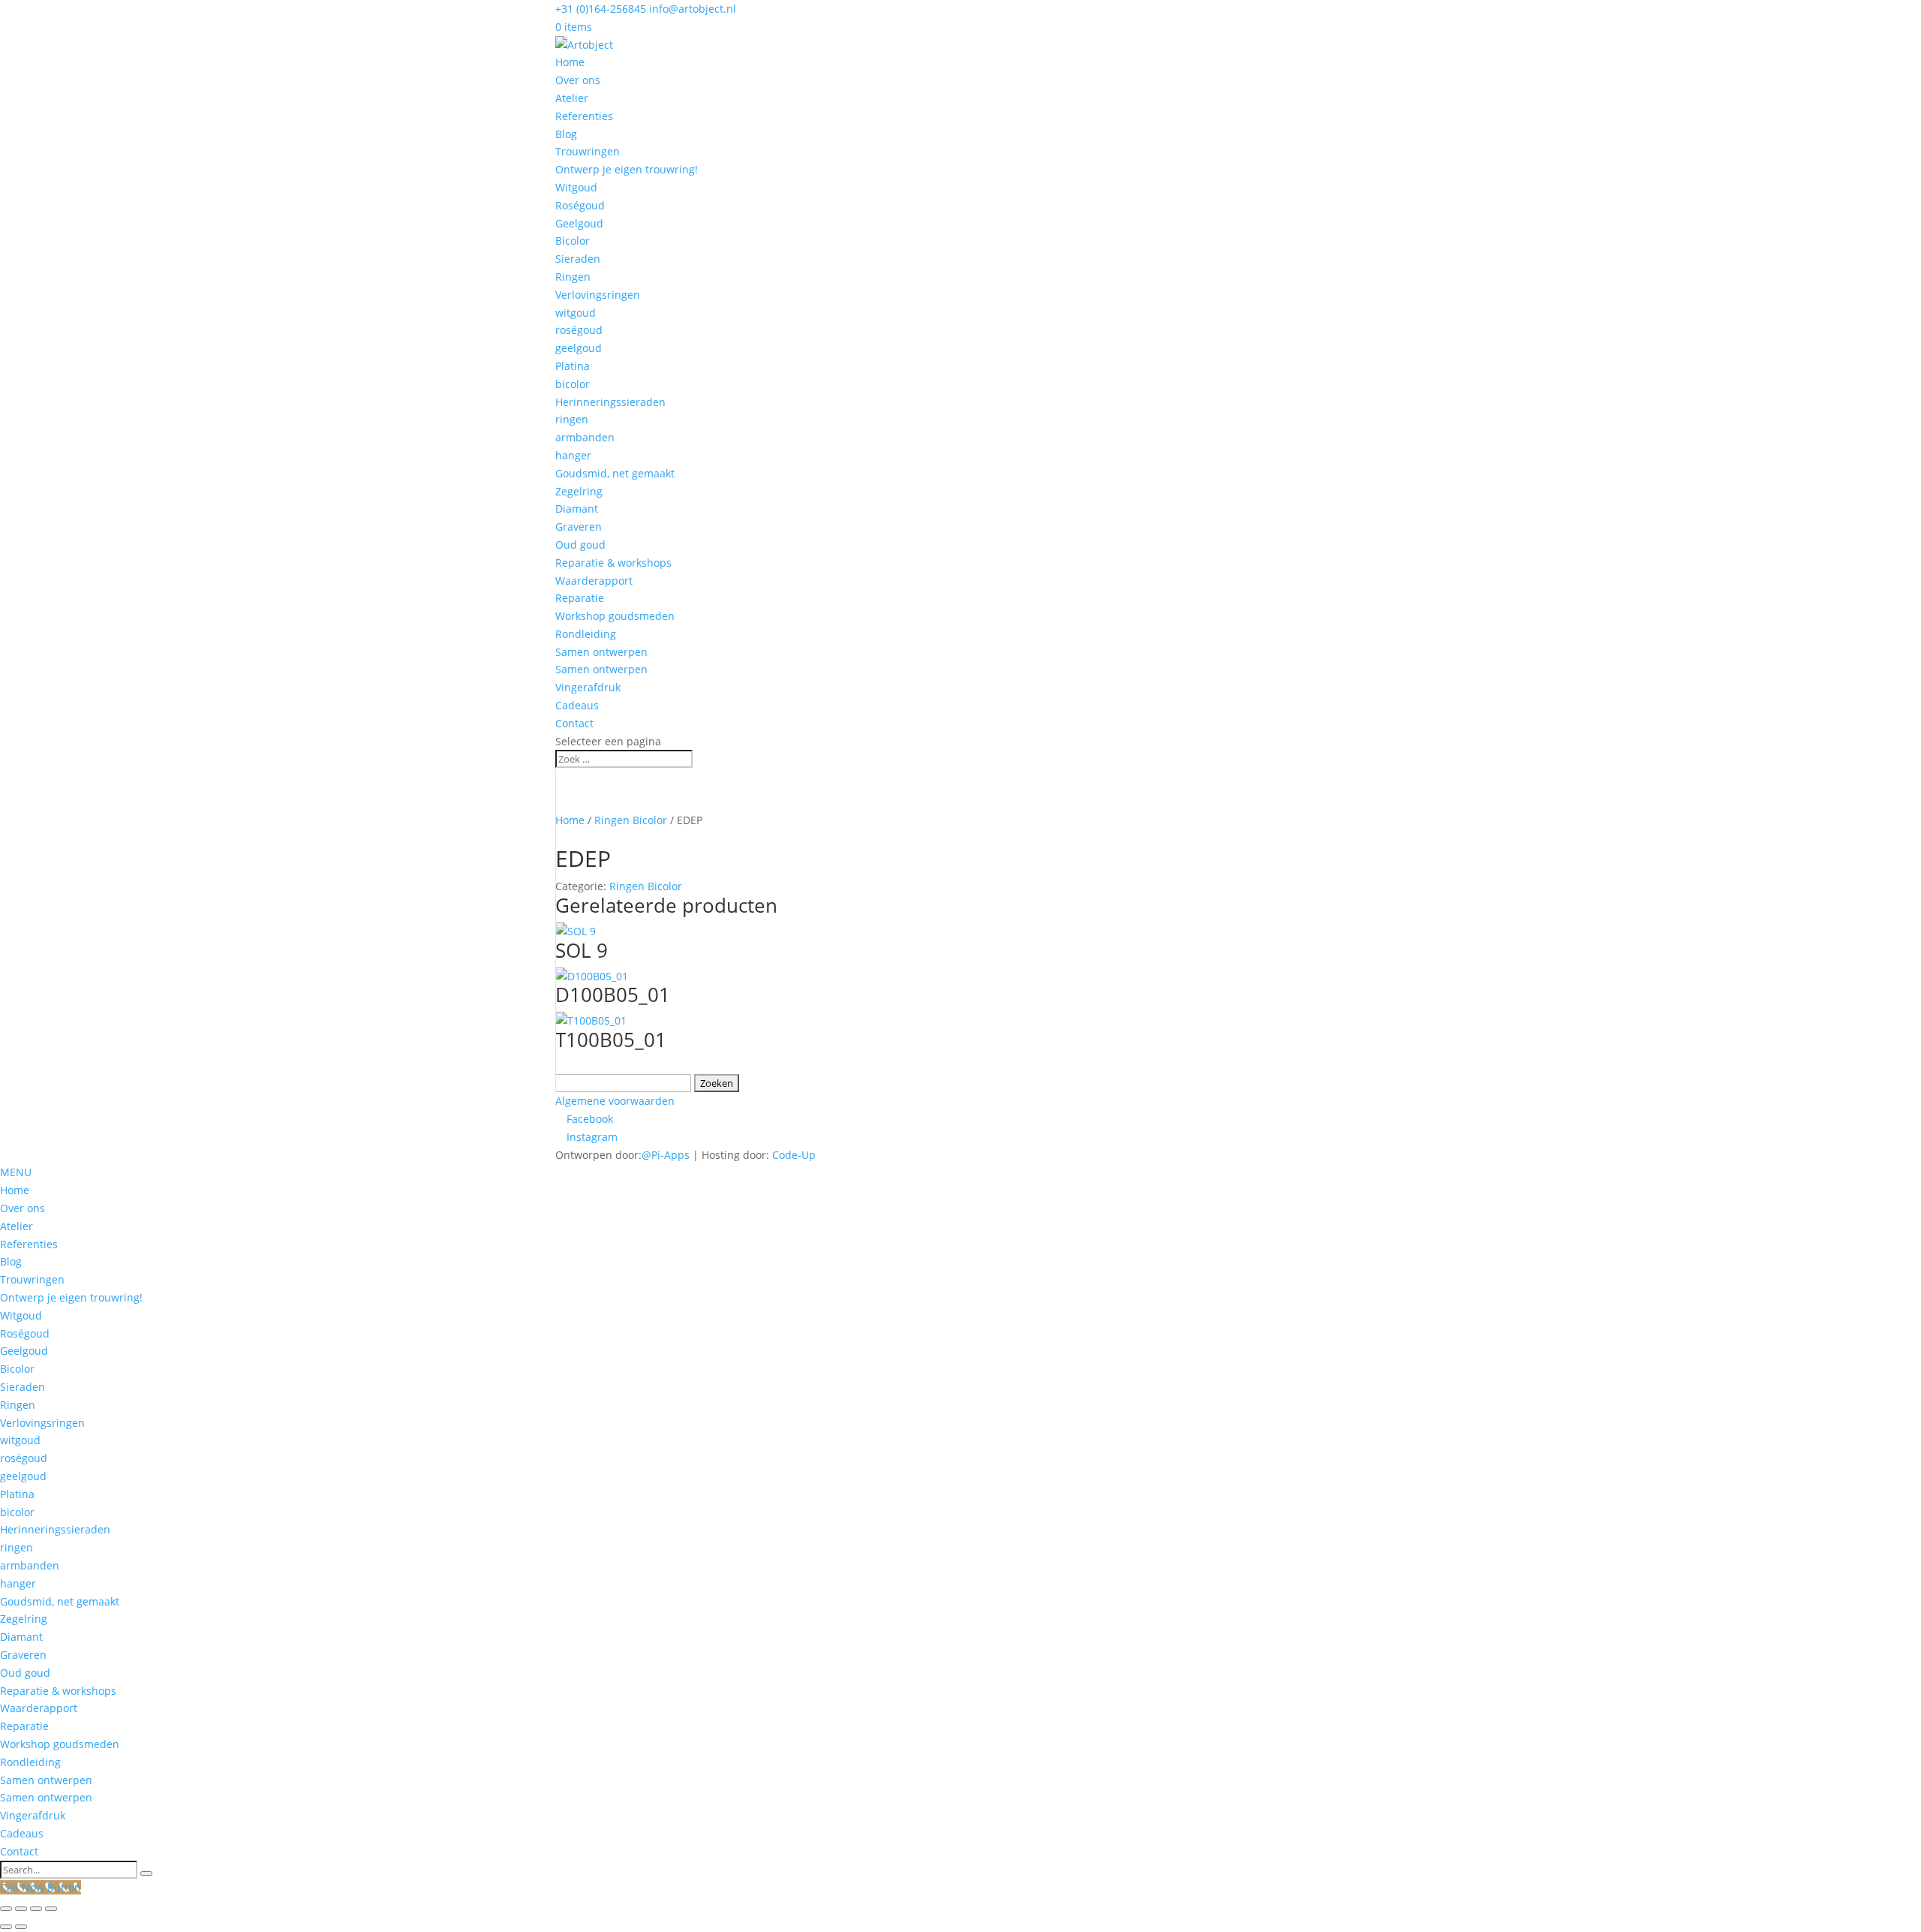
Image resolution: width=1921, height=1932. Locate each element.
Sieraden (578, 259)
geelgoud (579, 348)
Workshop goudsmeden (615, 616)
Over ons (578, 80)
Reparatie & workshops (613, 563)
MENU (16, 1172)
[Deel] (36, 1909)
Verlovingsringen (598, 295)
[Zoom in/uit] (6, 1909)
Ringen (573, 277)
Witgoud (576, 187)
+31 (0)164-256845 (601, 9)
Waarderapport (594, 581)
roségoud (579, 330)
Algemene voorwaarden (615, 1101)
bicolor (573, 384)
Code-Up (794, 1155)
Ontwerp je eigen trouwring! (627, 169)
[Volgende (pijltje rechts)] (21, 1927)
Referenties (584, 116)
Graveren (579, 527)
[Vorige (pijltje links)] (6, 1927)
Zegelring (579, 491)
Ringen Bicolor (631, 820)
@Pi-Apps (666, 1155)
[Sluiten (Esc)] (51, 1909)
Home (570, 62)
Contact (574, 723)
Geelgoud (579, 223)
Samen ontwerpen (601, 652)
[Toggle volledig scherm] (21, 1909)
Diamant (577, 509)
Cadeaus (577, 705)
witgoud (576, 313)
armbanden (585, 437)
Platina (573, 366)
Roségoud (580, 205)
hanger (573, 455)
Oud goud (580, 545)
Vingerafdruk (588, 687)
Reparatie (580, 598)
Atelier (572, 98)
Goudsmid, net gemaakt (615, 473)
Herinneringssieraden (610, 402)
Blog (566, 134)
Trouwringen (588, 151)
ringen (572, 419)
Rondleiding (586, 634)
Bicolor (573, 241)
